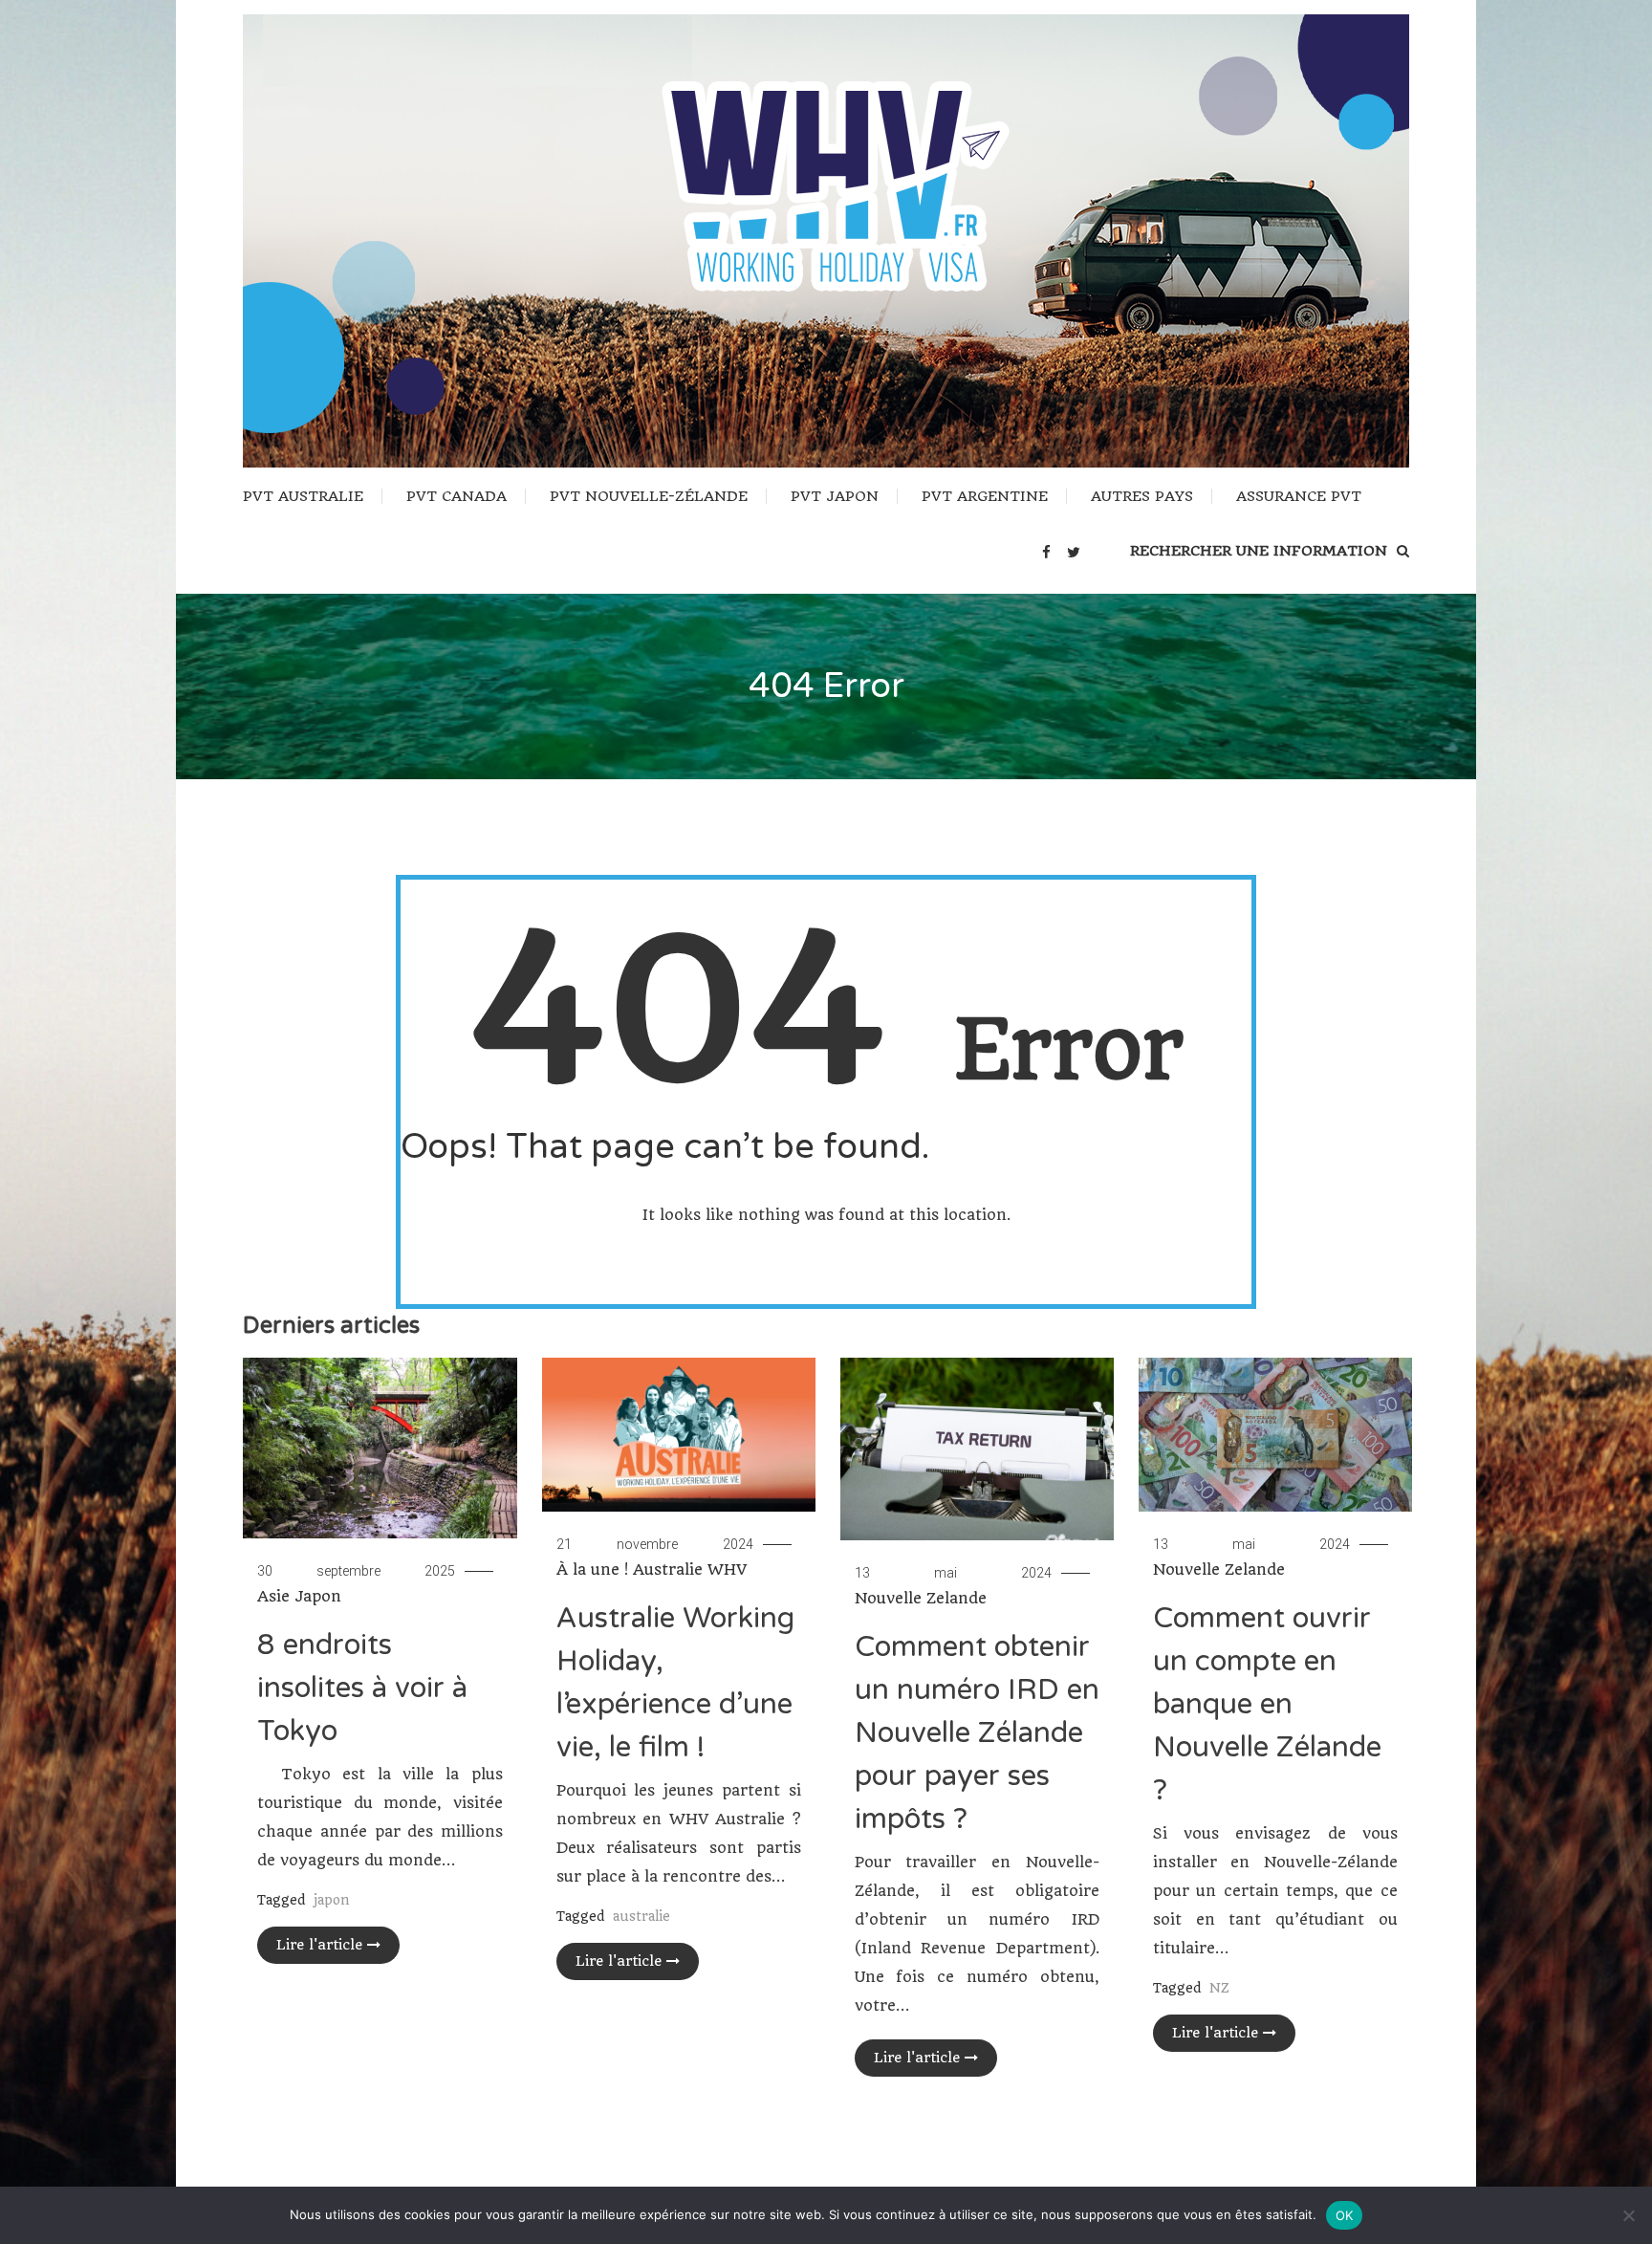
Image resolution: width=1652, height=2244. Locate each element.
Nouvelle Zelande (921, 1598)
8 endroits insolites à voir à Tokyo (362, 1688)
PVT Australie (303, 496)
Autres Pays (1142, 496)
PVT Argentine (985, 496)
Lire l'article (319, 1945)
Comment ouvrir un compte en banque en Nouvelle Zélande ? (1267, 1704)
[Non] (1628, 2215)
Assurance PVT (1299, 496)
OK (1345, 2215)
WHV (727, 1569)
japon (332, 1900)
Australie (668, 1569)
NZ (1219, 1988)
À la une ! (592, 1569)
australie (641, 1916)
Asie (273, 1596)
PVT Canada (456, 496)
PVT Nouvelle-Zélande (649, 496)
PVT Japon (835, 496)
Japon (318, 1596)
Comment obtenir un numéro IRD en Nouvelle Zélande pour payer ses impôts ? (977, 1733)
